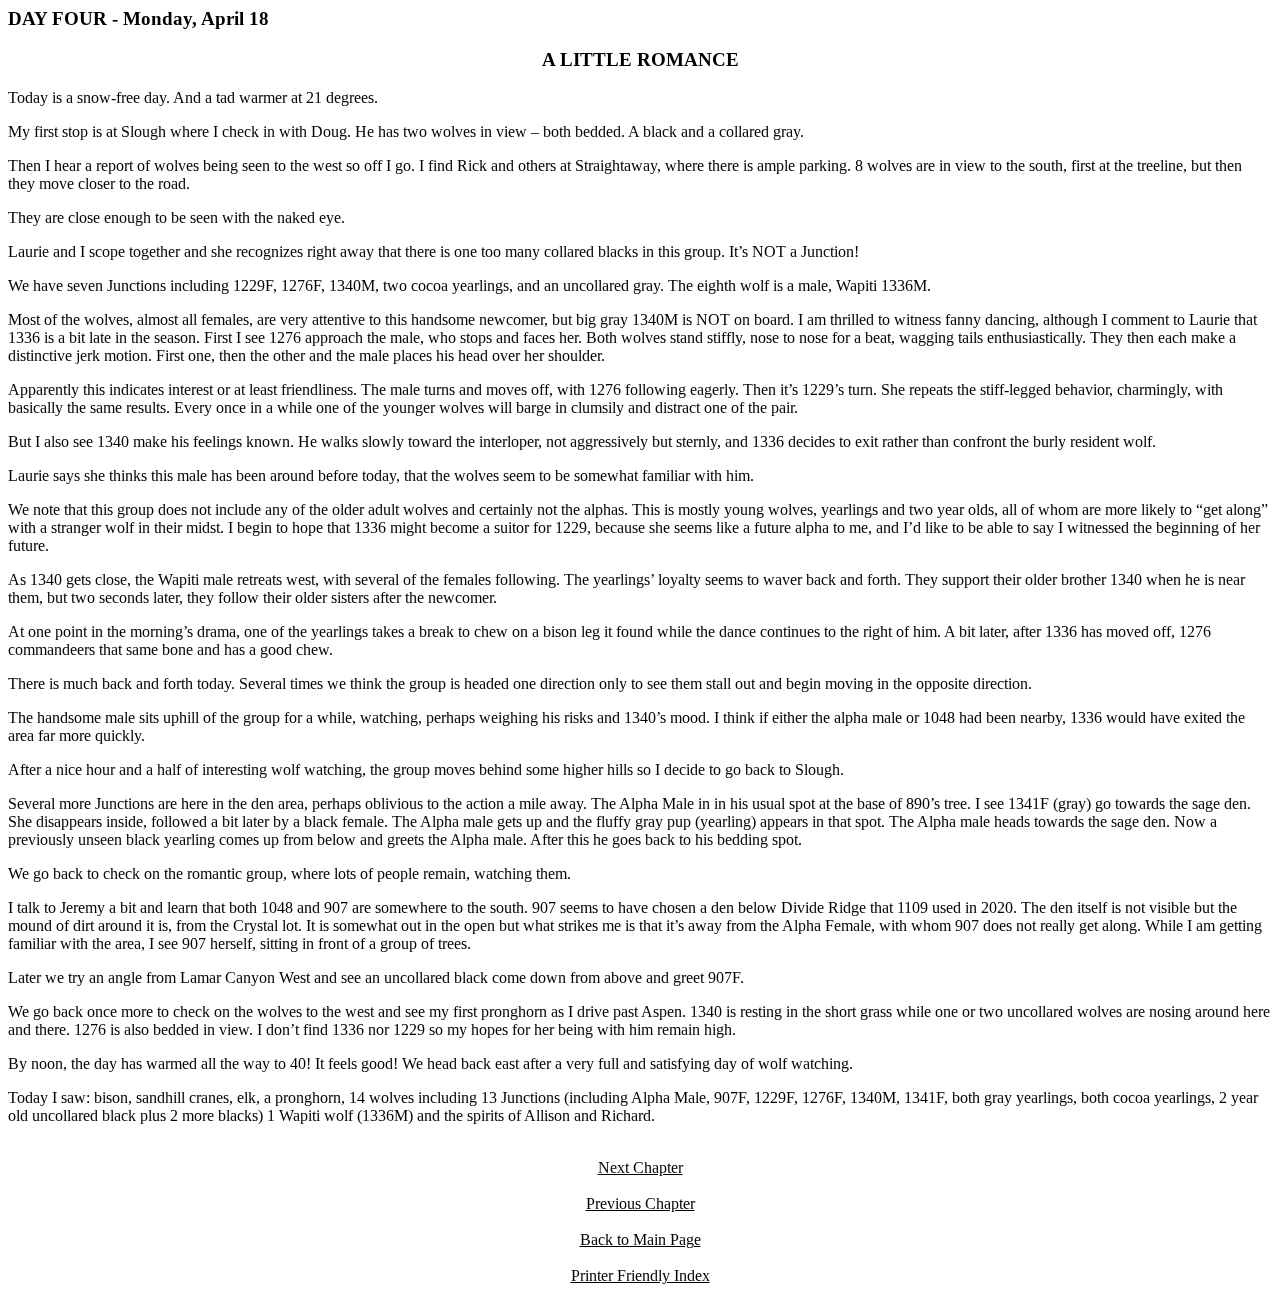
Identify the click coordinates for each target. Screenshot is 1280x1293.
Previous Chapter (640, 1203)
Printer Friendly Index (640, 1275)
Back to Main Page (640, 1239)
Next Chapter (640, 1167)
